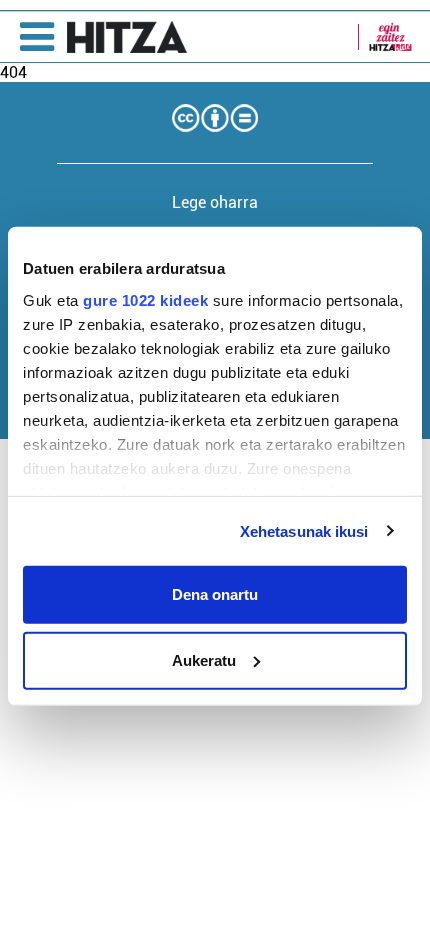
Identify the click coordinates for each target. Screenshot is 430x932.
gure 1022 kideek (145, 299)
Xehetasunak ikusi (304, 530)
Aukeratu (204, 659)
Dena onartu (215, 594)
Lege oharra (215, 202)
